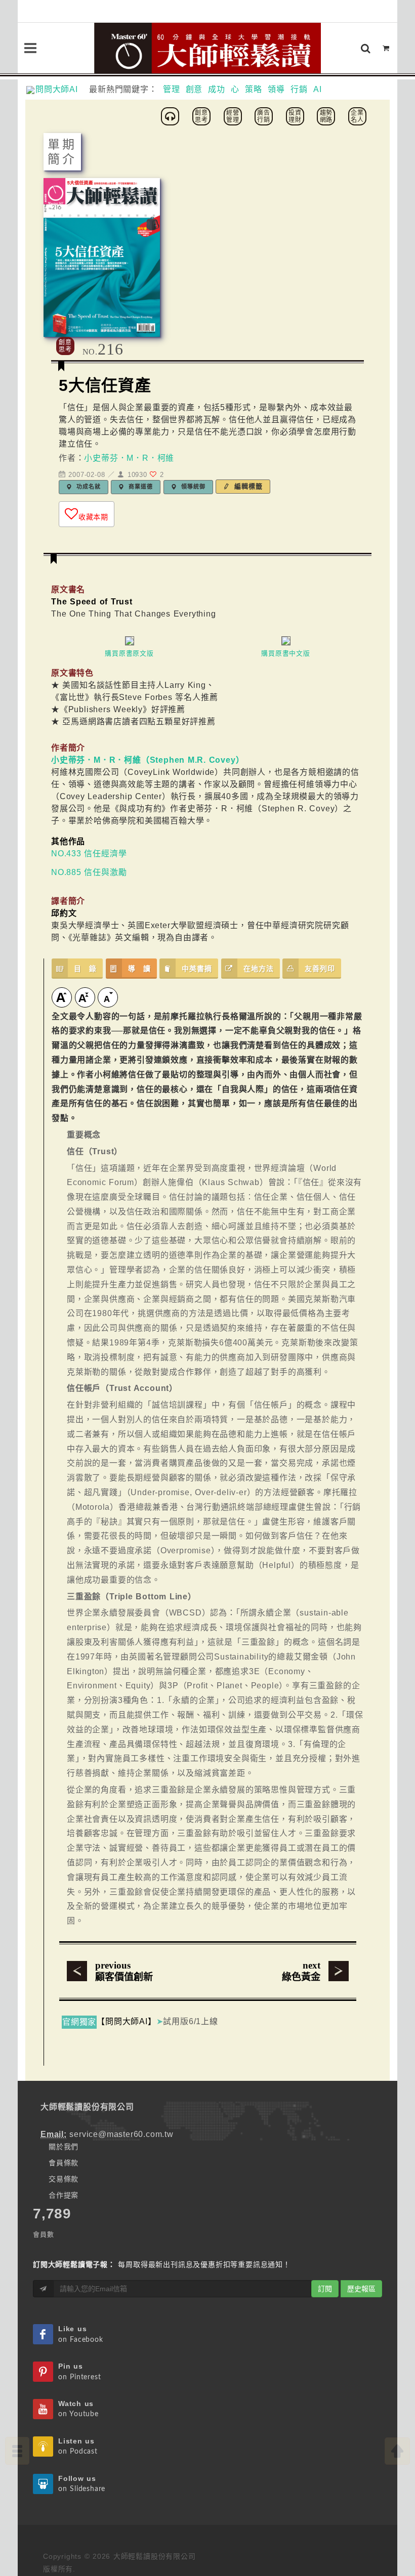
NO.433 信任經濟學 (89, 854)
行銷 (299, 89)
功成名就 (87, 487)
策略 (254, 89)
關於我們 (64, 2147)
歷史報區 (361, 2289)
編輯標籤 (247, 486)
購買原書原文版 (129, 653)
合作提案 (64, 2195)
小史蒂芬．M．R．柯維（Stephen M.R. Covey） (148, 760)
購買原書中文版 (286, 653)
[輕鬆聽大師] (172, 116)
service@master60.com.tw (121, 2134)
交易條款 (64, 2179)
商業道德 (139, 487)
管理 (172, 89)
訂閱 (325, 2289)
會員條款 (64, 2163)
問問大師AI (61, 89)
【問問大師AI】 (126, 2021)
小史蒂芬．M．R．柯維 (129, 458)
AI (318, 89)
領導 (276, 89)
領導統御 (192, 487)
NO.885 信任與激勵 (89, 872)
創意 (194, 89)
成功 (217, 89)
